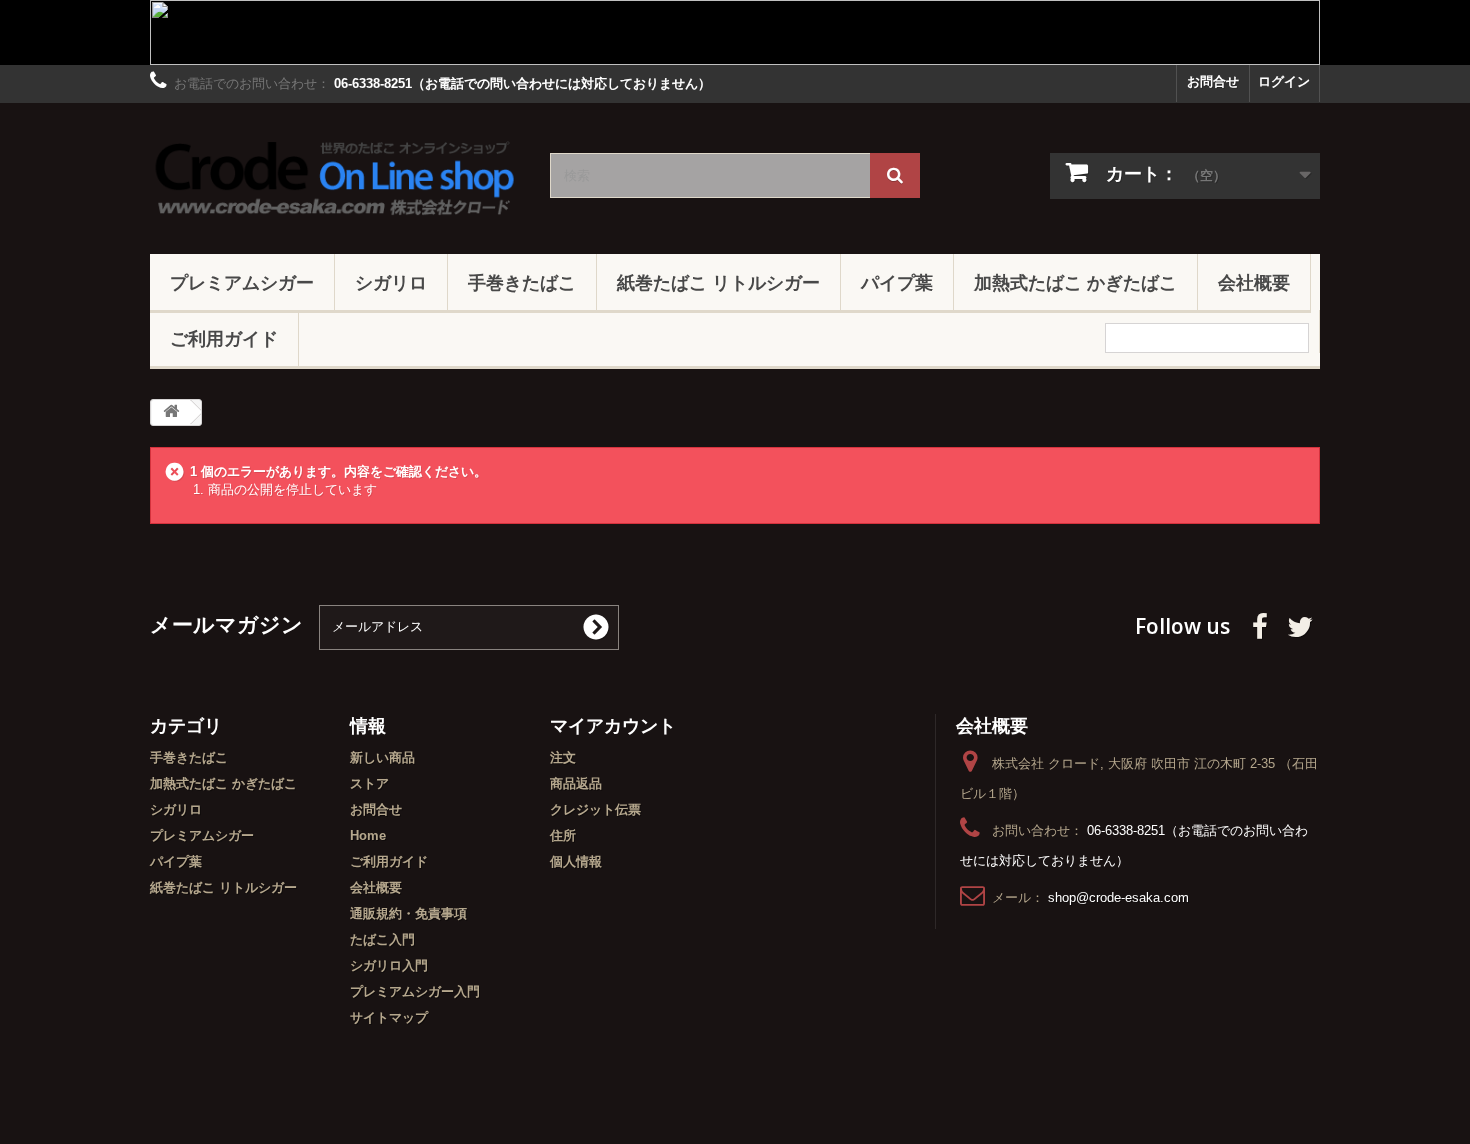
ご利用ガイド (224, 338)
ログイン (1284, 81)
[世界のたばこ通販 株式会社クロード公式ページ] (335, 173)
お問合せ (1213, 81)
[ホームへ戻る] (171, 412)
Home (368, 835)
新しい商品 (382, 757)
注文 (563, 757)
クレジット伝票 (595, 809)
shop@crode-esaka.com (1118, 897)
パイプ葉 (897, 282)
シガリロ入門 (389, 965)
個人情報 (576, 861)
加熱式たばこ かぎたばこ (1075, 282)
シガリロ (391, 282)
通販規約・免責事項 (408, 913)
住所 (563, 835)
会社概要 (1254, 282)
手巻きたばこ (522, 282)
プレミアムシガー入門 (415, 991)
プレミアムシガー (242, 282)
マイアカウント (613, 725)
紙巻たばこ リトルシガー (718, 282)
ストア (369, 783)
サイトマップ (389, 1017)
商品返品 (576, 783)
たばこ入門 (382, 939)
